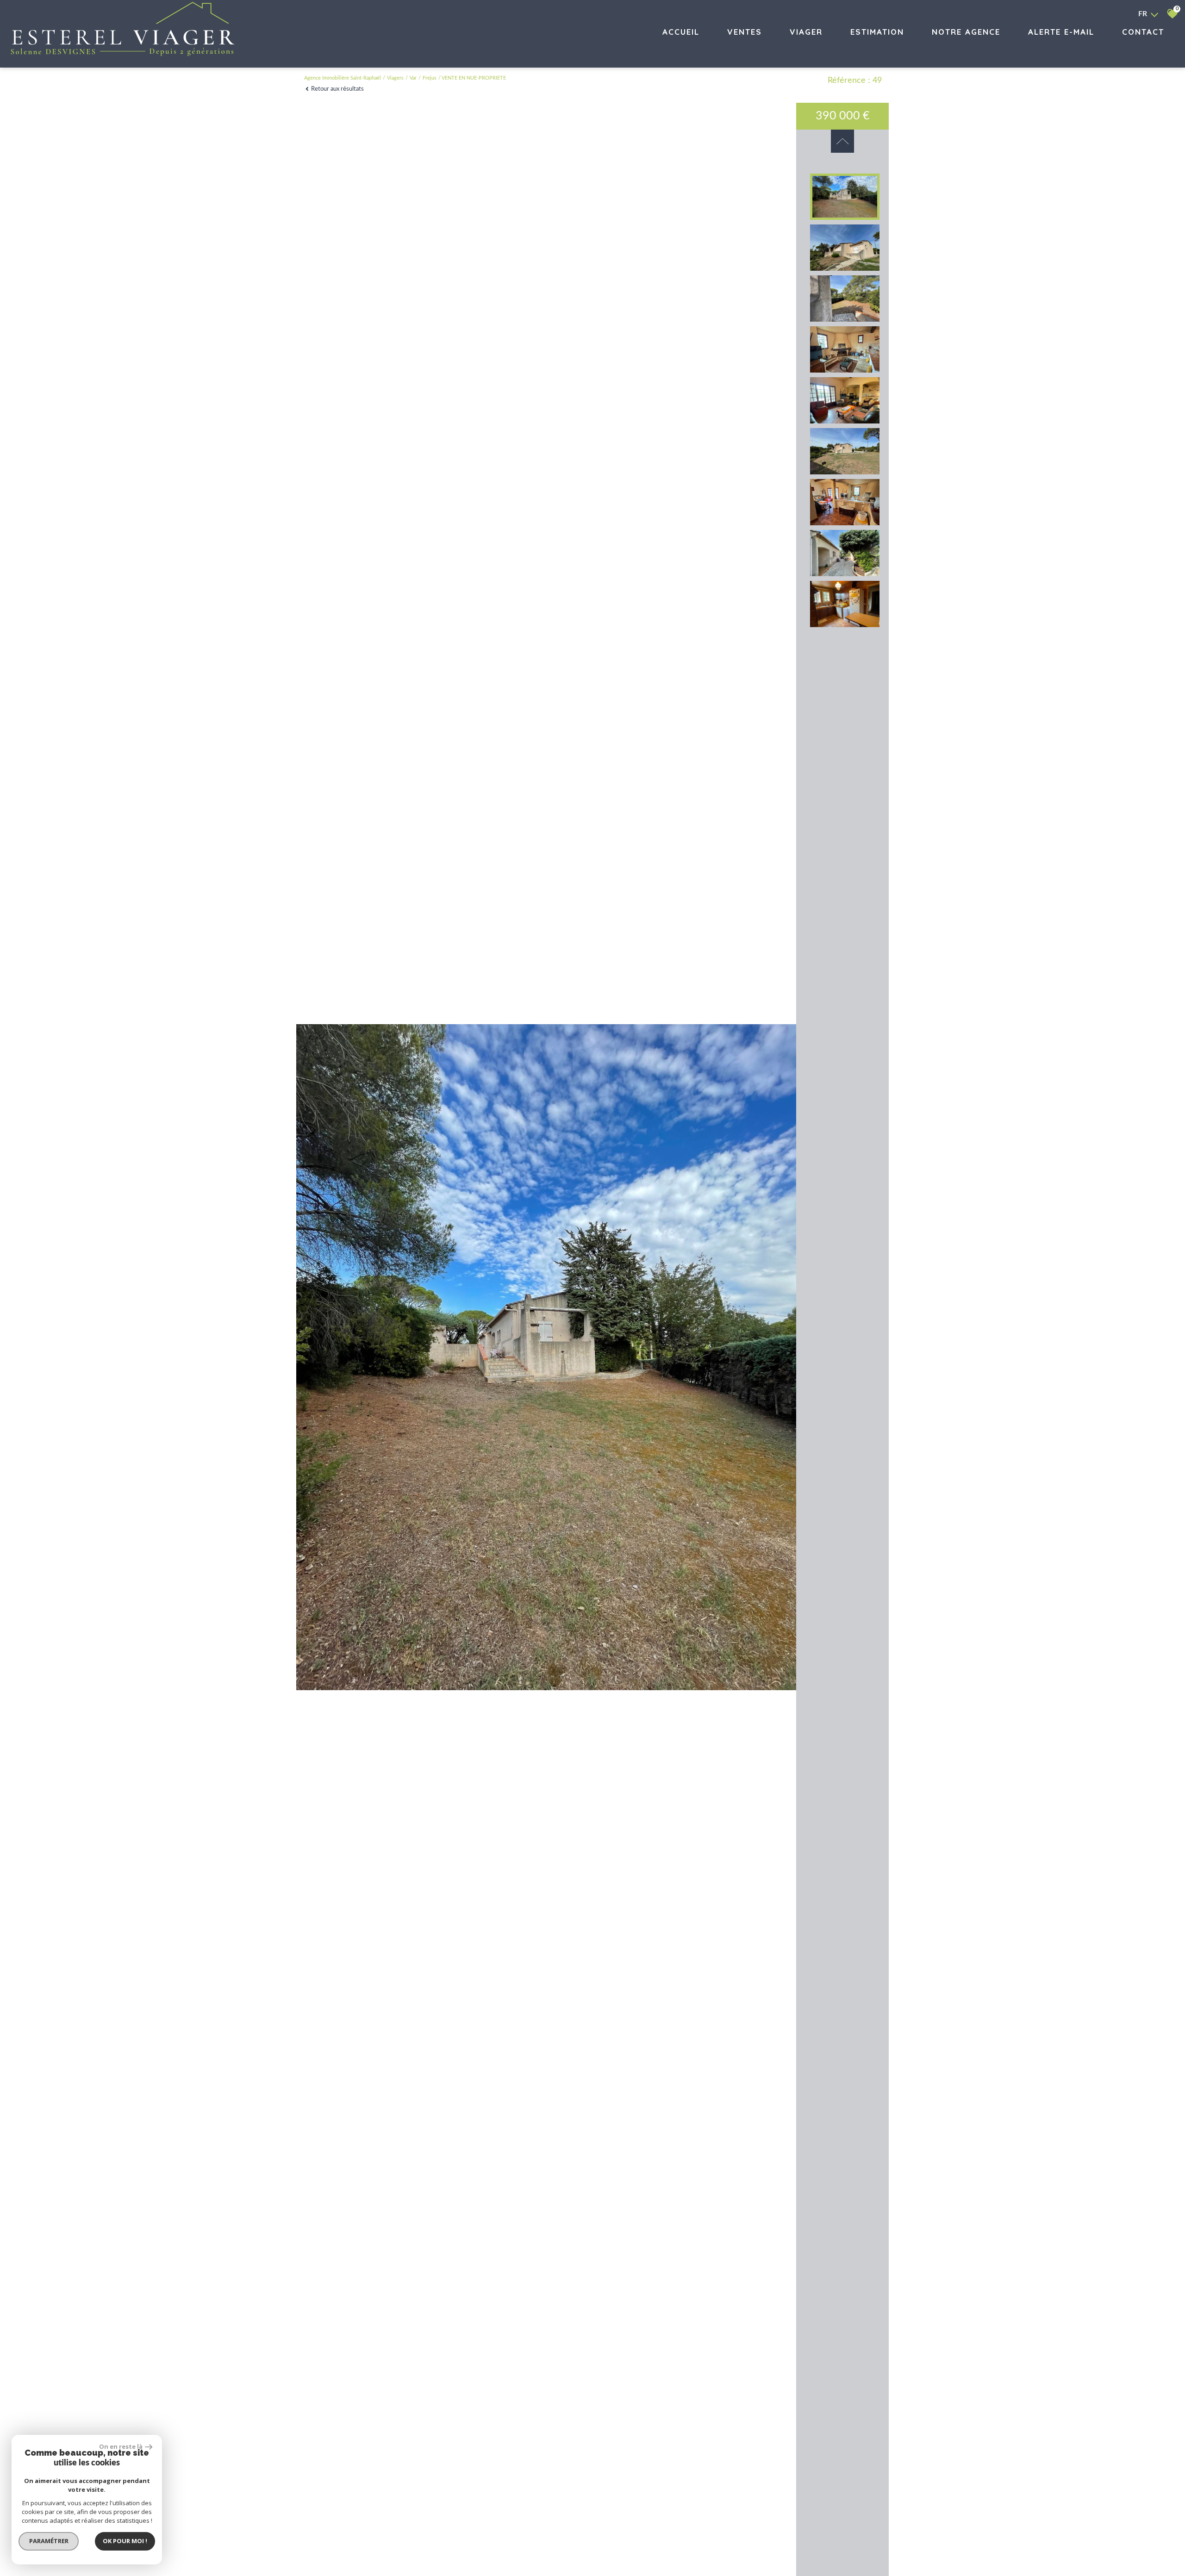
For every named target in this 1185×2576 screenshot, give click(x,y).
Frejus (430, 78)
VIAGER (806, 32)
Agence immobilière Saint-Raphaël (343, 78)
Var (413, 78)
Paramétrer (49, 2541)
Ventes (745, 32)
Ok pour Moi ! (125, 2541)
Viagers (395, 78)
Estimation (877, 32)
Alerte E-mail (1061, 32)
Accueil (681, 32)
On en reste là (121, 2446)
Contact (1143, 32)
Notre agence (966, 32)
